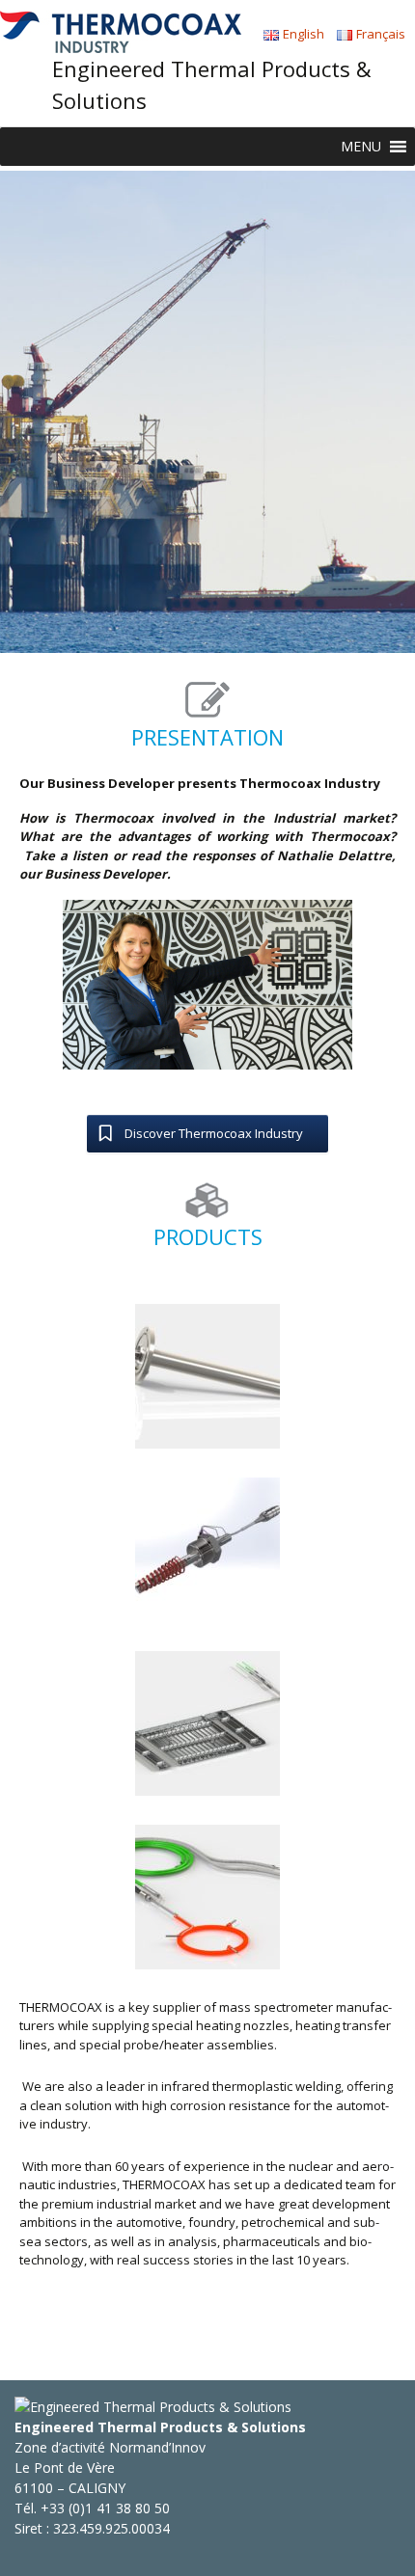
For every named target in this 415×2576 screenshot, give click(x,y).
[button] (361, 147)
